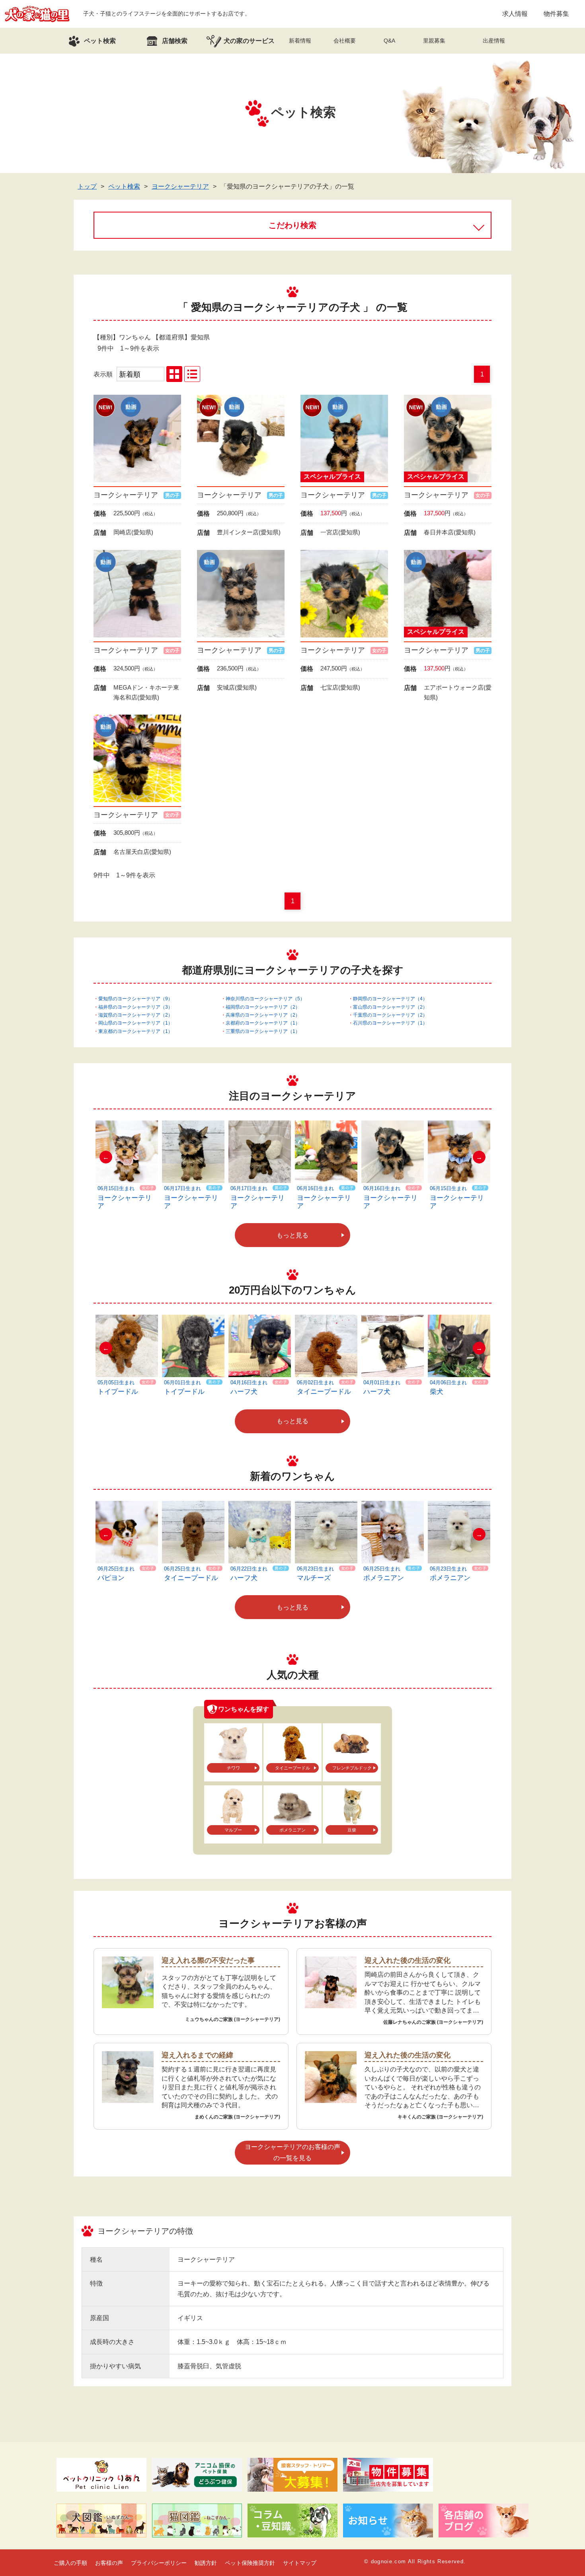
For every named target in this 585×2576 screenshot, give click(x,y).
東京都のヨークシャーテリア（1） (136, 1031)
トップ (87, 186)
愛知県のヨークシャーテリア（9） (136, 999)
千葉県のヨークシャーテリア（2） (390, 1015)
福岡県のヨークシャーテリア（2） (263, 1007)
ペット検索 (124, 186)
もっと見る (292, 1235)
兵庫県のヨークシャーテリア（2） (263, 1015)
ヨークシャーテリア (180, 186)
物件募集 (556, 14)
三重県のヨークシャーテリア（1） (263, 1031)
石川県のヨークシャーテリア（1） (390, 1023)
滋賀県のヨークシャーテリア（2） (136, 1015)
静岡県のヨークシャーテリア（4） (390, 999)
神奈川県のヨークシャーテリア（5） (265, 999)
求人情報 (515, 14)
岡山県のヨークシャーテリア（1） (136, 1023)
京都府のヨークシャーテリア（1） (263, 1023)
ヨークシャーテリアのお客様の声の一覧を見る (292, 2152)
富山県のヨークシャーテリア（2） (390, 1007)
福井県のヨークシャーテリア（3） (136, 1007)
